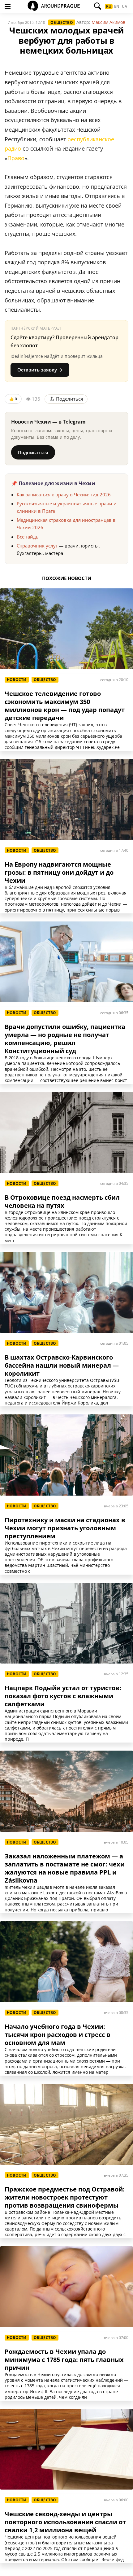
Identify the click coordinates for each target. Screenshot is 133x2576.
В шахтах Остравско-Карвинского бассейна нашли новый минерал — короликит (62, 1365)
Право (16, 158)
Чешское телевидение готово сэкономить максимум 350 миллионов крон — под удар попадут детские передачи (65, 706)
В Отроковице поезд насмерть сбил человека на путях (62, 1202)
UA (124, 7)
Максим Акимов (108, 22)
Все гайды (28, 537)
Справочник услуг (37, 546)
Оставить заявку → (40, 370)
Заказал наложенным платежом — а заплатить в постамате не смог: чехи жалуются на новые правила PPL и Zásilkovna (65, 1868)
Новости (17, 680)
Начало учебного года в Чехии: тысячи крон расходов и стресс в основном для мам (58, 2035)
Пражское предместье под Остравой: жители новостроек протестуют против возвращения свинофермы (65, 2197)
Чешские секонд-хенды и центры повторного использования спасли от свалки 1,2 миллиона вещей (65, 2522)
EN (117, 7)
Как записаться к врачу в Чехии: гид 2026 (64, 495)
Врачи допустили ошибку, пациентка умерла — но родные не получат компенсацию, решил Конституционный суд (65, 1039)
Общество (62, 22)
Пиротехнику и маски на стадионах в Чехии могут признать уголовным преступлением (65, 1528)
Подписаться (33, 452)
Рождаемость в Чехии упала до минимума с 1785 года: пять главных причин (64, 2360)
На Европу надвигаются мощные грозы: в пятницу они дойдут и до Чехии (59, 873)
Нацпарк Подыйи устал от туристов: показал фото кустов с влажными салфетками (63, 1696)
